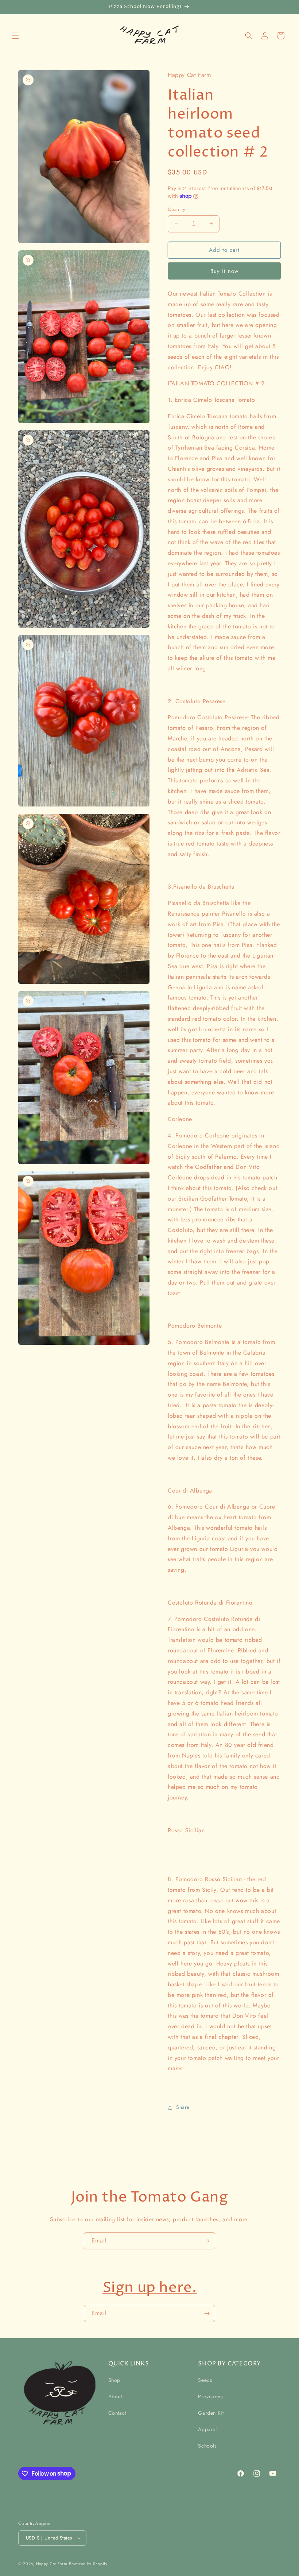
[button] (15, 36)
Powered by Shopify (88, 2564)
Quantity (176, 209)
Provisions (210, 2396)
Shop (114, 2380)
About (115, 2396)
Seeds (205, 2380)
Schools (207, 2446)
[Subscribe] (207, 2241)
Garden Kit (211, 2413)
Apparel (207, 2429)
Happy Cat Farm (52, 2564)
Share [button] (183, 2107)
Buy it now (224, 271)
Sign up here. (150, 2288)
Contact (117, 2413)
